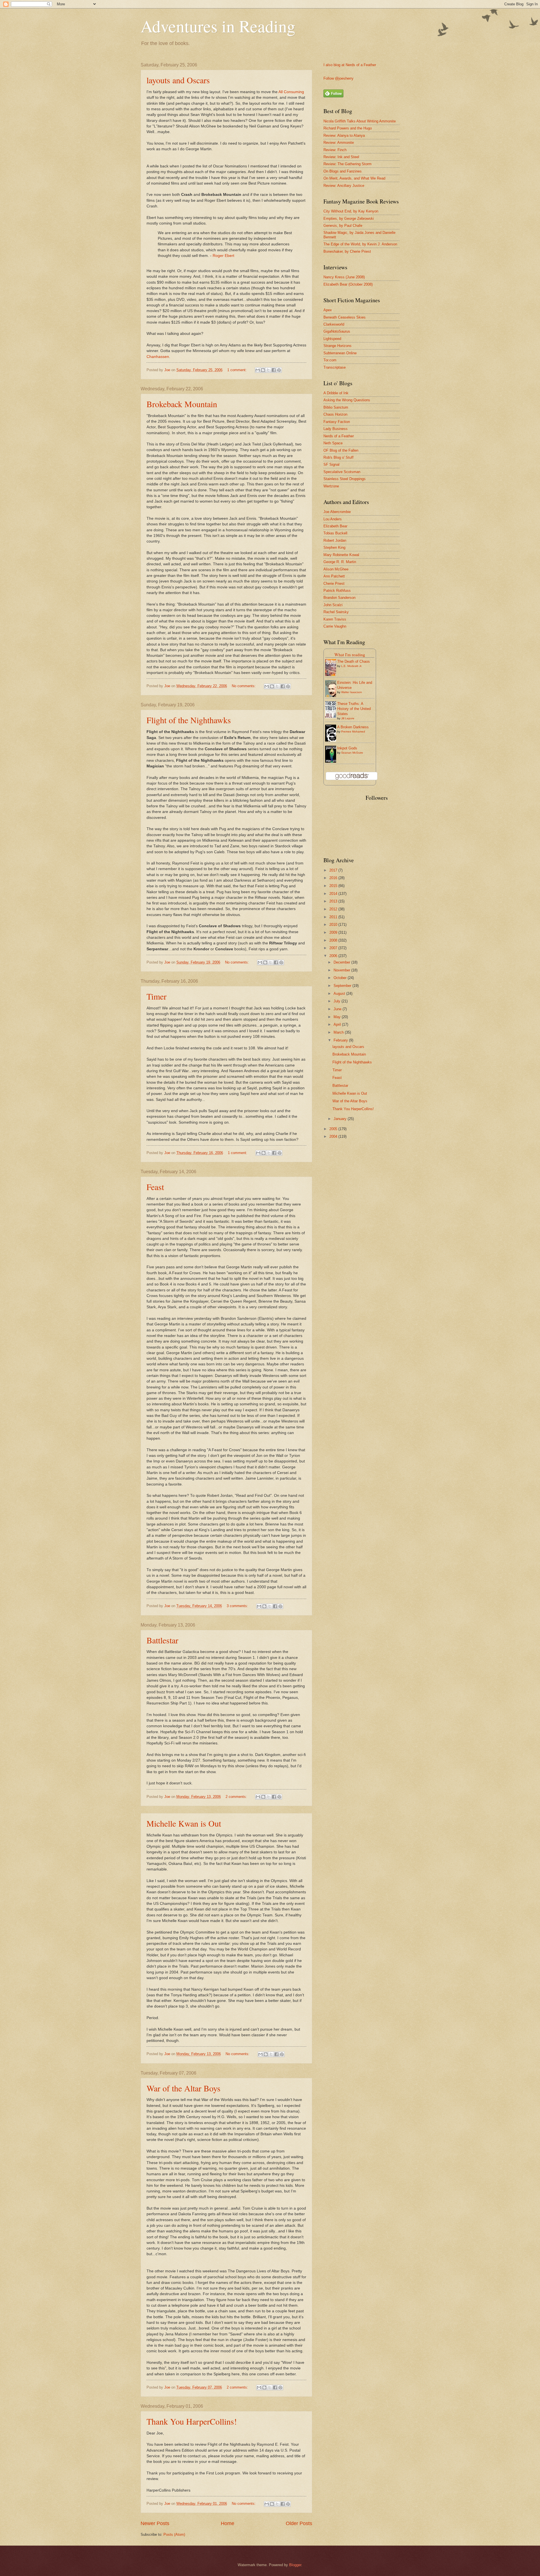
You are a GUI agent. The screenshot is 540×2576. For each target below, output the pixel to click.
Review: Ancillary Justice (344, 186)
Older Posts (299, 2523)
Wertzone (331, 486)
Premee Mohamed (353, 732)
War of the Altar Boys (184, 2088)
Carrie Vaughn (335, 626)
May (338, 1017)
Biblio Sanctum (336, 407)
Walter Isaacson (352, 692)
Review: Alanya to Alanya (344, 135)
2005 (334, 1129)
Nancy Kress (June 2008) (344, 277)
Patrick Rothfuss (337, 591)
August (340, 994)
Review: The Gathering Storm (347, 164)
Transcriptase (335, 367)
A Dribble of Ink (336, 393)
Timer (157, 996)
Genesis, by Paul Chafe (343, 226)
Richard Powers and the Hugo (348, 128)
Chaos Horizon (335, 414)
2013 (334, 901)
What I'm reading (350, 655)
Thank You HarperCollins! (192, 2421)
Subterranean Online (340, 353)
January (341, 1119)
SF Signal (331, 464)
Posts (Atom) (174, 2534)
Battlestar (162, 1640)
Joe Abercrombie (337, 512)
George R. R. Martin (340, 562)
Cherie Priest (334, 583)
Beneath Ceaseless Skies (345, 317)
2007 (334, 948)
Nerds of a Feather (339, 436)
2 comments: (237, 1797)
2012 (334, 909)
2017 (334, 870)
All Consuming (291, 92)
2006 (334, 956)
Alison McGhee (336, 569)
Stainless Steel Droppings (345, 479)
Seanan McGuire (352, 753)
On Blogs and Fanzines (343, 171)
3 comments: (238, 1606)
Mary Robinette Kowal (341, 555)
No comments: (244, 686)
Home (228, 2523)
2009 (334, 932)
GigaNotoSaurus (337, 331)
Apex (328, 310)
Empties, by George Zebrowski (349, 219)
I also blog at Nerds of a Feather (350, 65)
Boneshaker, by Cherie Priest (347, 251)
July (337, 1001)
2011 (334, 917)
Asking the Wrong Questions (347, 400)
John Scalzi (333, 605)
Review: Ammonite (339, 143)
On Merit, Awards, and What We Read (354, 178)
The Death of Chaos (354, 661)
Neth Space (333, 443)
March (339, 1032)
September (343, 986)
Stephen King (334, 547)
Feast (155, 1187)
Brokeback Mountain (182, 404)
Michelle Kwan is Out (184, 1823)
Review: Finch (335, 150)
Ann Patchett (334, 576)
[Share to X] (268, 370)
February (341, 1040)
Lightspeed (332, 339)
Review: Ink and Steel (341, 157)
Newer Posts (155, 2523)
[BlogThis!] (263, 370)
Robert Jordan (335, 540)
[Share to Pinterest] (279, 370)
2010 (334, 925)
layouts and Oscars (178, 80)
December (342, 962)
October (341, 978)
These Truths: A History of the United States (354, 709)
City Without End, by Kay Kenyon (351, 211)
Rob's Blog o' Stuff (338, 457)
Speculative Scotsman (342, 472)
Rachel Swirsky (336, 612)
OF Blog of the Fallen (341, 450)
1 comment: (238, 370)
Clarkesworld (334, 324)
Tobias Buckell (335, 533)
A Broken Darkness (353, 727)
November (342, 970)
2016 (334, 878)
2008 (334, 940)
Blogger (295, 2565)
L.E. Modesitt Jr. (352, 666)
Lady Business (336, 429)
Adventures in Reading (218, 26)
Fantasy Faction (337, 422)
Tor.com (330, 360)
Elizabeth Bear (335, 526)
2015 (334, 886)
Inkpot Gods (347, 748)
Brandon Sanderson (339, 598)
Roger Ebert (223, 256)
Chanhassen (158, 357)
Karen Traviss (335, 619)
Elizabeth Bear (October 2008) (348, 284)
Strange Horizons (337, 346)
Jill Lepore (348, 718)
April (338, 1024)
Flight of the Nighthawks (189, 720)
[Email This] (258, 370)
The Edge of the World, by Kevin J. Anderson (360, 244)
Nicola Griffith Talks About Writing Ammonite (360, 121)
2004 (334, 1136)
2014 (334, 894)
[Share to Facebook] (274, 370)
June (338, 1009)
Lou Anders (333, 519)
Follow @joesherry (338, 78)
